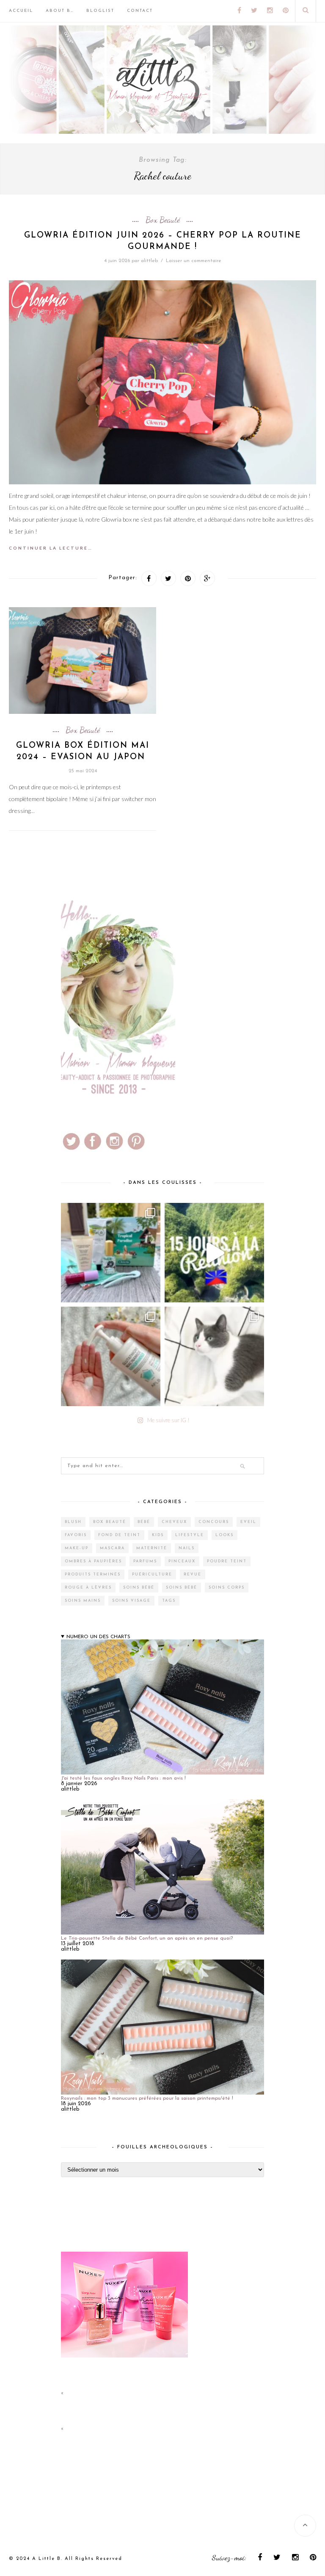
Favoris (76, 1535)
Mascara (112, 1548)
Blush (73, 1522)
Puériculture (152, 1574)
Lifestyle (190, 1535)
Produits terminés (93, 1574)
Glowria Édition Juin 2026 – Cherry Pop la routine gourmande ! (163, 241)
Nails (187, 1548)
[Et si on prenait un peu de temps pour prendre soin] (111, 1356)
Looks (224, 1535)
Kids (158, 1535)
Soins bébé (139, 1588)
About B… (60, 11)
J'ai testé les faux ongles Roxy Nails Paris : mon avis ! (123, 1778)
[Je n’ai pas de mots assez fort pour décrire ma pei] (214, 1356)
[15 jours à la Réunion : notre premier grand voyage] (214, 1253)
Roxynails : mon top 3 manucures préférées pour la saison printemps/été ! (147, 2098)
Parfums (145, 1561)
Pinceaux (182, 1561)
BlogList (100, 11)
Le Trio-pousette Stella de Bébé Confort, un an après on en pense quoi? (147, 1938)
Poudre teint (227, 1561)
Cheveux (174, 1522)
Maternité (152, 1548)
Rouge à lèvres (88, 1588)
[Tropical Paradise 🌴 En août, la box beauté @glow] (111, 1253)
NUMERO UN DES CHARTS (98, 1637)
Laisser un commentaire (194, 261)
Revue (193, 1574)
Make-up (77, 1548)
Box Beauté (163, 220)
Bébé (144, 1522)
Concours (214, 1522)
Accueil (21, 11)
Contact (140, 11)
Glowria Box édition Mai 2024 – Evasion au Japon (83, 752)
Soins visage (131, 1601)
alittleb (149, 261)
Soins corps (227, 1588)
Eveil (248, 1522)
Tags (169, 1601)
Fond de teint (119, 1535)
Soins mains (83, 1601)
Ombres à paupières (93, 1561)
